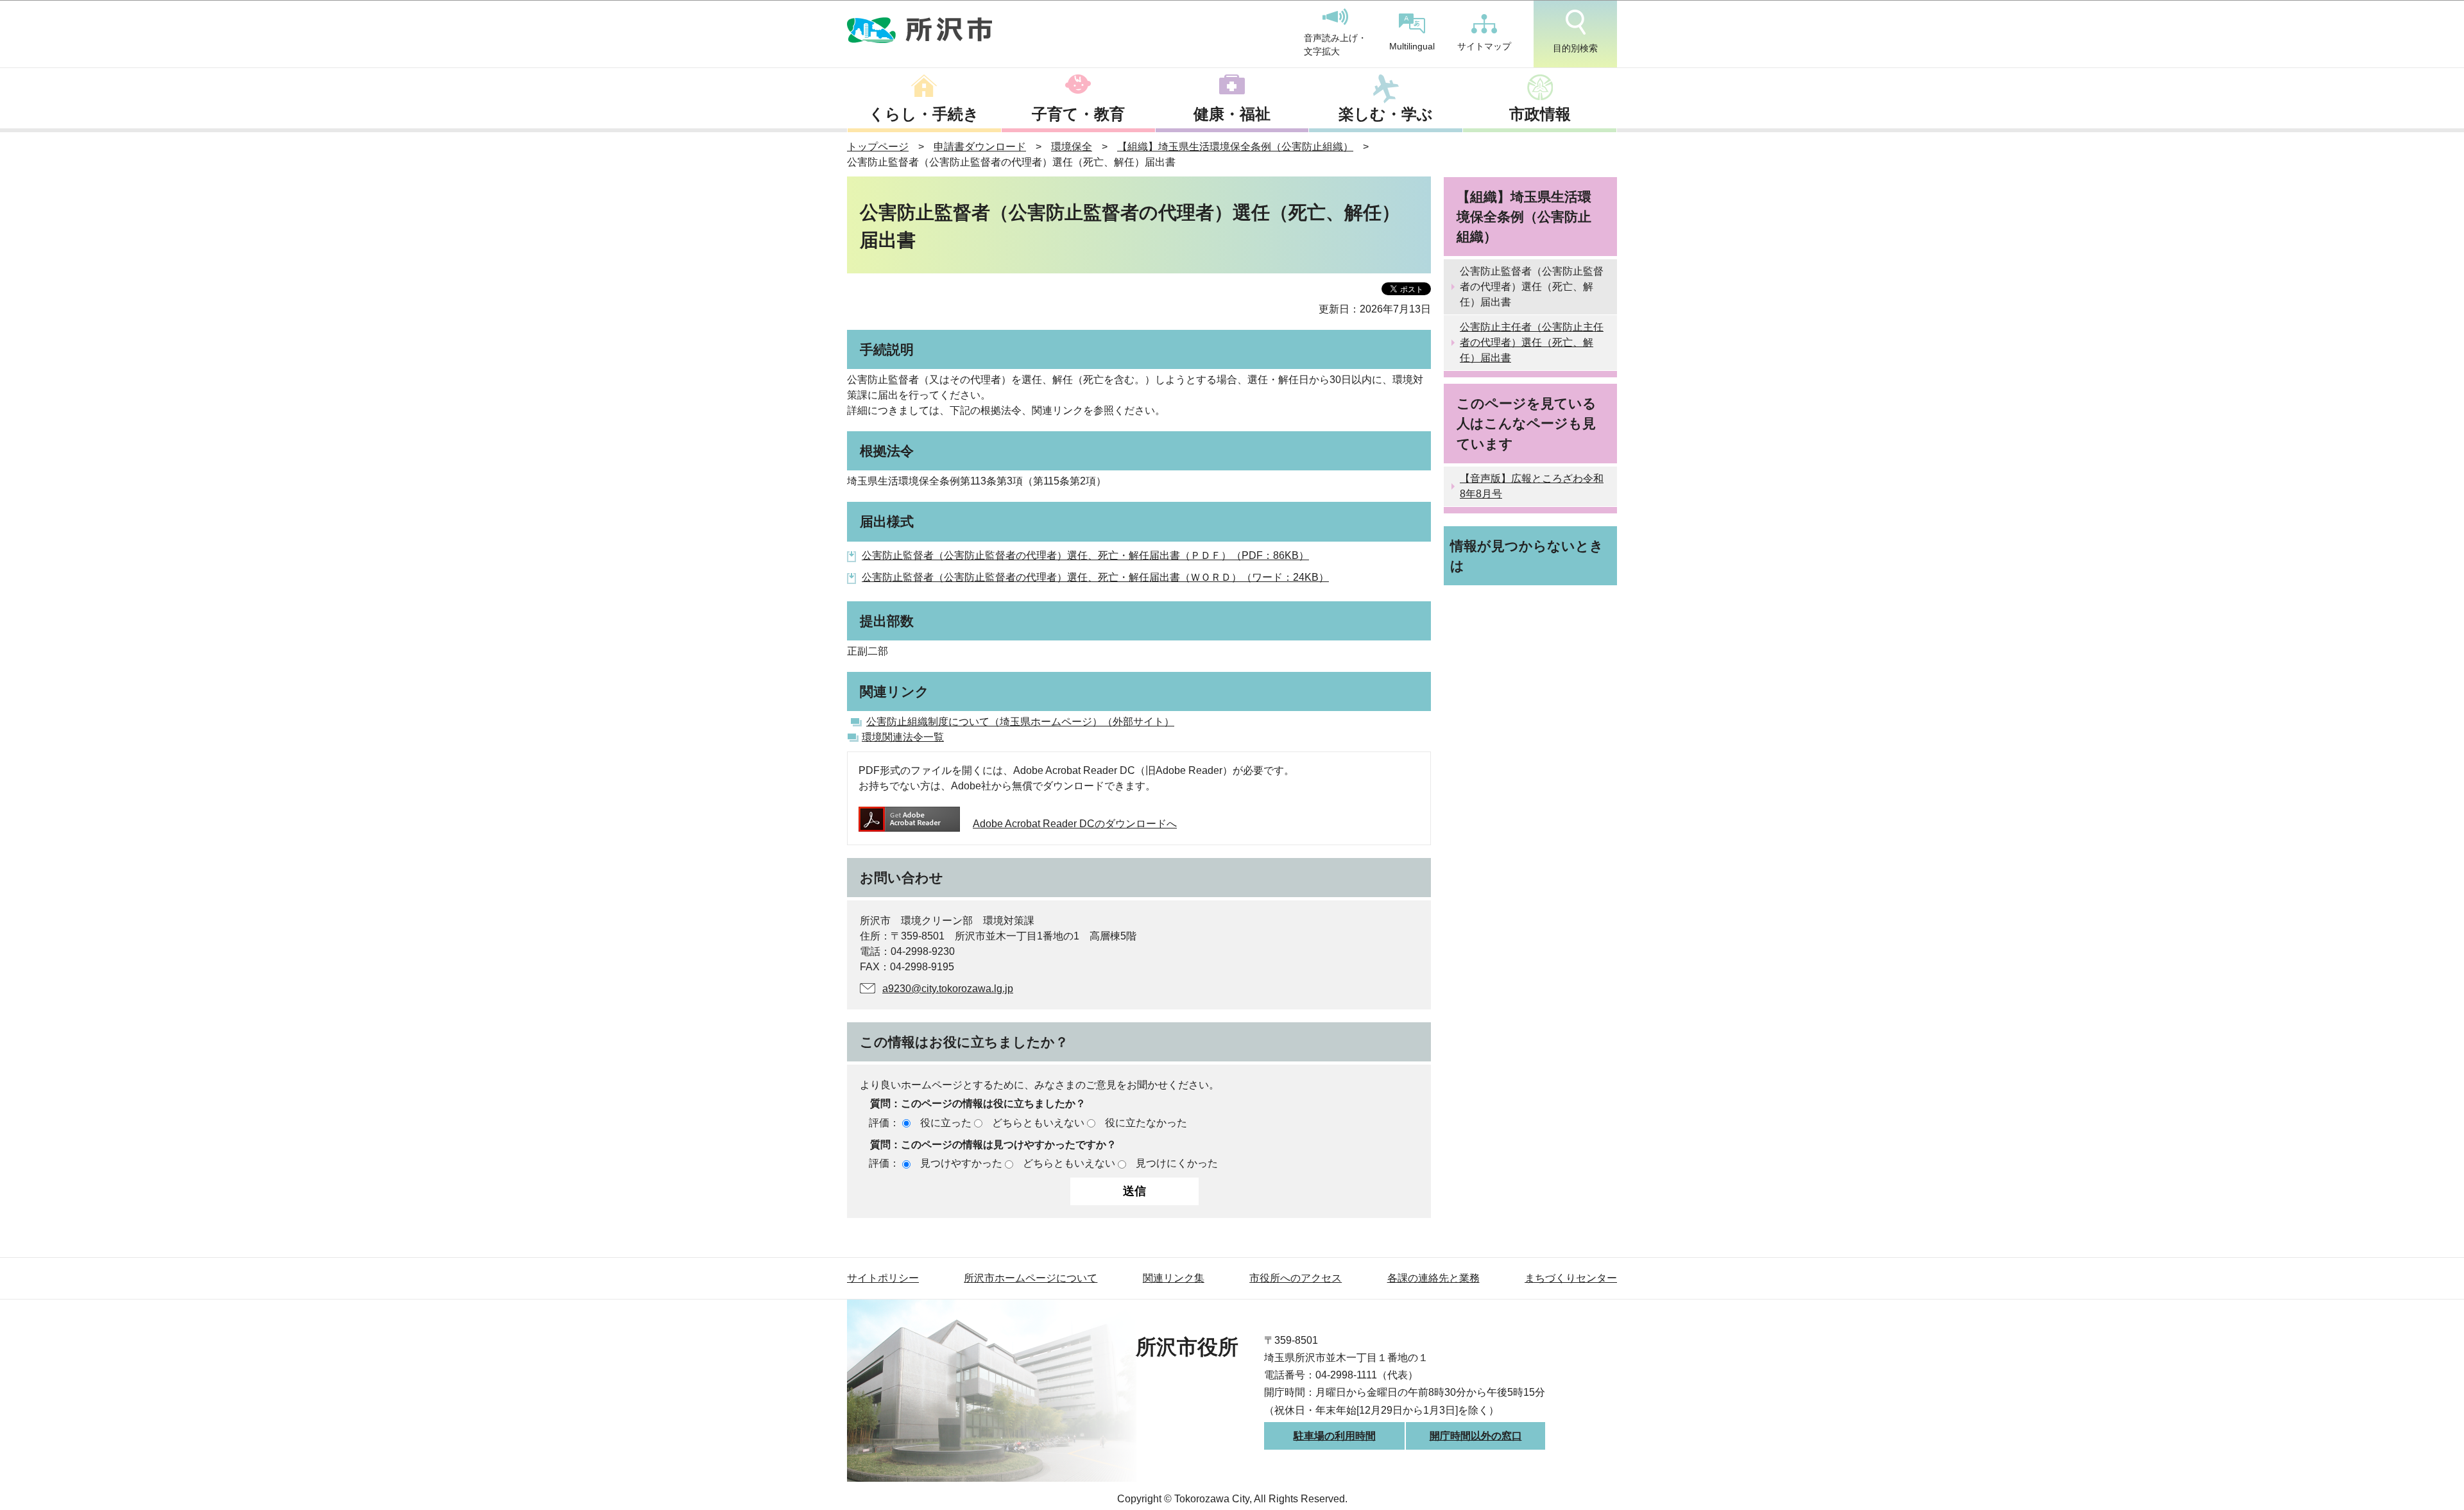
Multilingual (1412, 46)
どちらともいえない (1038, 1123)
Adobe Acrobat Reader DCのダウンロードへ (1075, 824)
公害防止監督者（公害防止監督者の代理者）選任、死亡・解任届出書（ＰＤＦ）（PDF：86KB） (1085, 555)
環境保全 (1072, 147)
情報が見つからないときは (1527, 556)
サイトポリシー (883, 1278)
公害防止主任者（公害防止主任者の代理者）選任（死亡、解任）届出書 (1532, 342)
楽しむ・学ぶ (1386, 114)
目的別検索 (1575, 48)
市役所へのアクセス (1296, 1278)
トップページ (878, 147)
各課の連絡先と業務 (1433, 1278)
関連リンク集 (1174, 1278)
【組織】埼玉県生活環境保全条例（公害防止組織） (1235, 147)
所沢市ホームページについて (1031, 1278)
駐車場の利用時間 (1335, 1436)
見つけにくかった (1177, 1163)
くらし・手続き (924, 114)
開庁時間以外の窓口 (1476, 1436)
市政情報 (1540, 114)
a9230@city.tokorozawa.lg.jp (948, 989)
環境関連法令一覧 (903, 737)
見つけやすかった (961, 1163)
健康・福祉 (1232, 114)
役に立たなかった (1146, 1123)
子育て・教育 (1078, 114)
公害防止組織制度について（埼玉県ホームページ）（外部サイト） (1020, 722)
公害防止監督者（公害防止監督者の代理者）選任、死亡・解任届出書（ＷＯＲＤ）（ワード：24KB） (1095, 577)
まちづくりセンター (1571, 1278)
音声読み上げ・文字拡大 (1335, 45)
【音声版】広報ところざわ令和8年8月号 (1532, 486)
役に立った (946, 1123)
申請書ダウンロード (980, 147)
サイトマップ (1484, 46)
